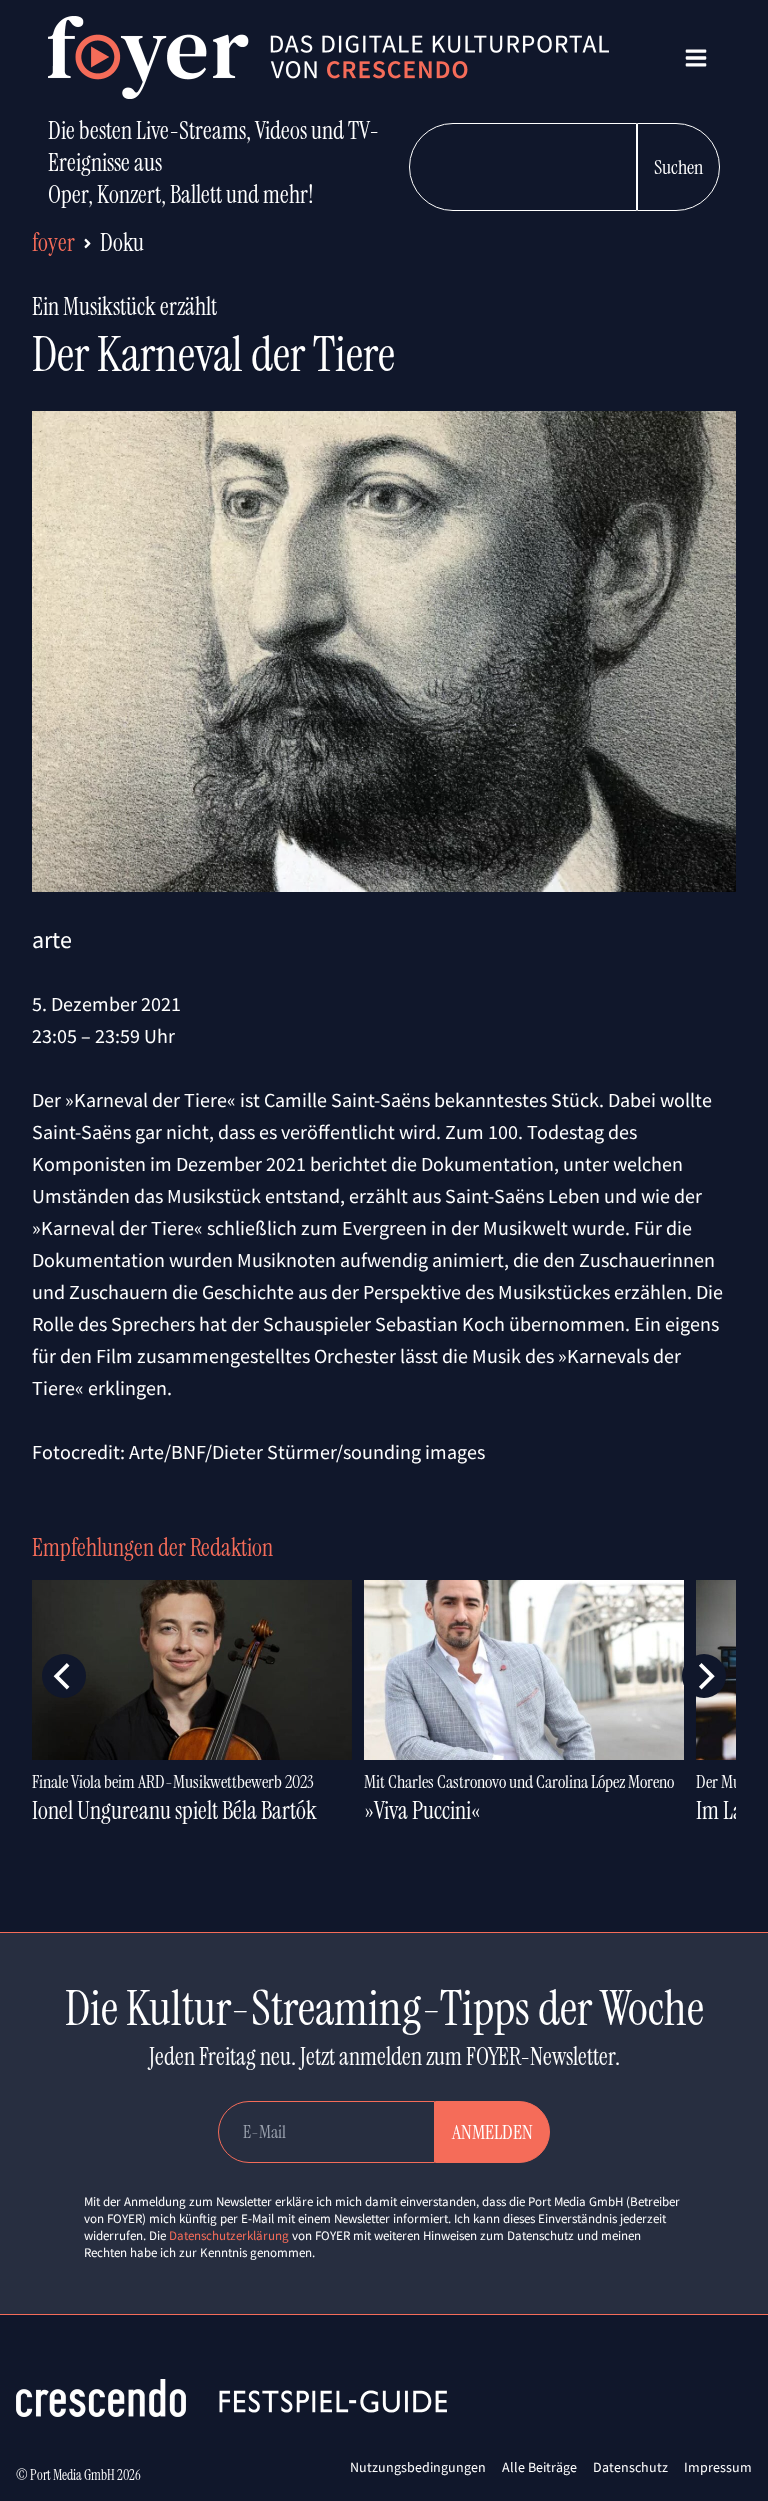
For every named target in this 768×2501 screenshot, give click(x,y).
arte (52, 939)
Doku (122, 242)
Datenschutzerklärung (229, 2235)
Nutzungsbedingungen (418, 2467)
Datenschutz (630, 2467)
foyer (53, 242)
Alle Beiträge (539, 2467)
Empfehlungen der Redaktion (152, 1547)
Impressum (718, 2467)
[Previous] (64, 1676)
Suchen (678, 167)
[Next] (704, 1676)
